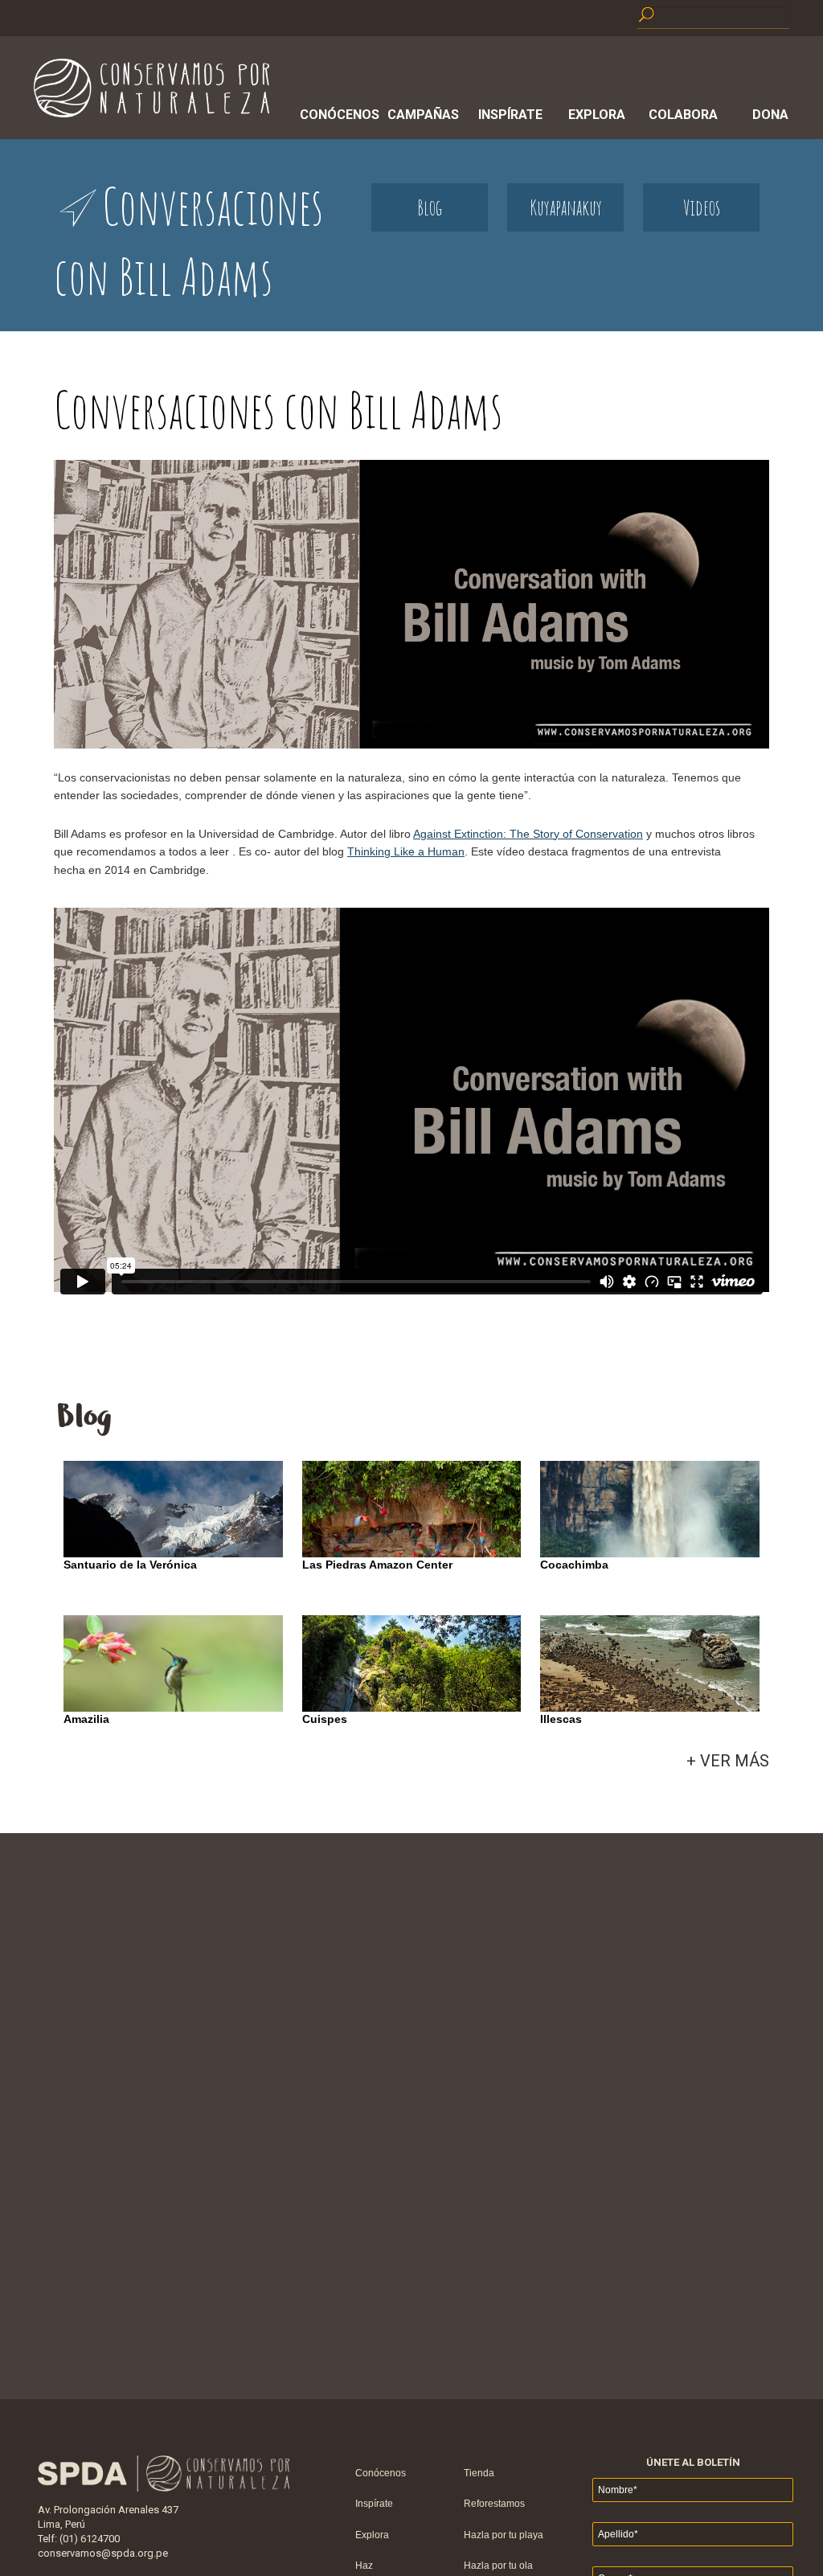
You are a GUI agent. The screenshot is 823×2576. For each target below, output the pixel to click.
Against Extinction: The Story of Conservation (528, 834)
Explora (597, 115)
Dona (770, 115)
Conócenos (337, 115)
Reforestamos (494, 2504)
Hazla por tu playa (504, 2535)
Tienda (479, 2473)
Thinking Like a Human (406, 851)
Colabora (683, 115)
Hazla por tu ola (498, 2566)
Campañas (423, 115)
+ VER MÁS (728, 1761)
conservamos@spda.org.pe (103, 2553)
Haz (364, 2566)
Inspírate (510, 115)
